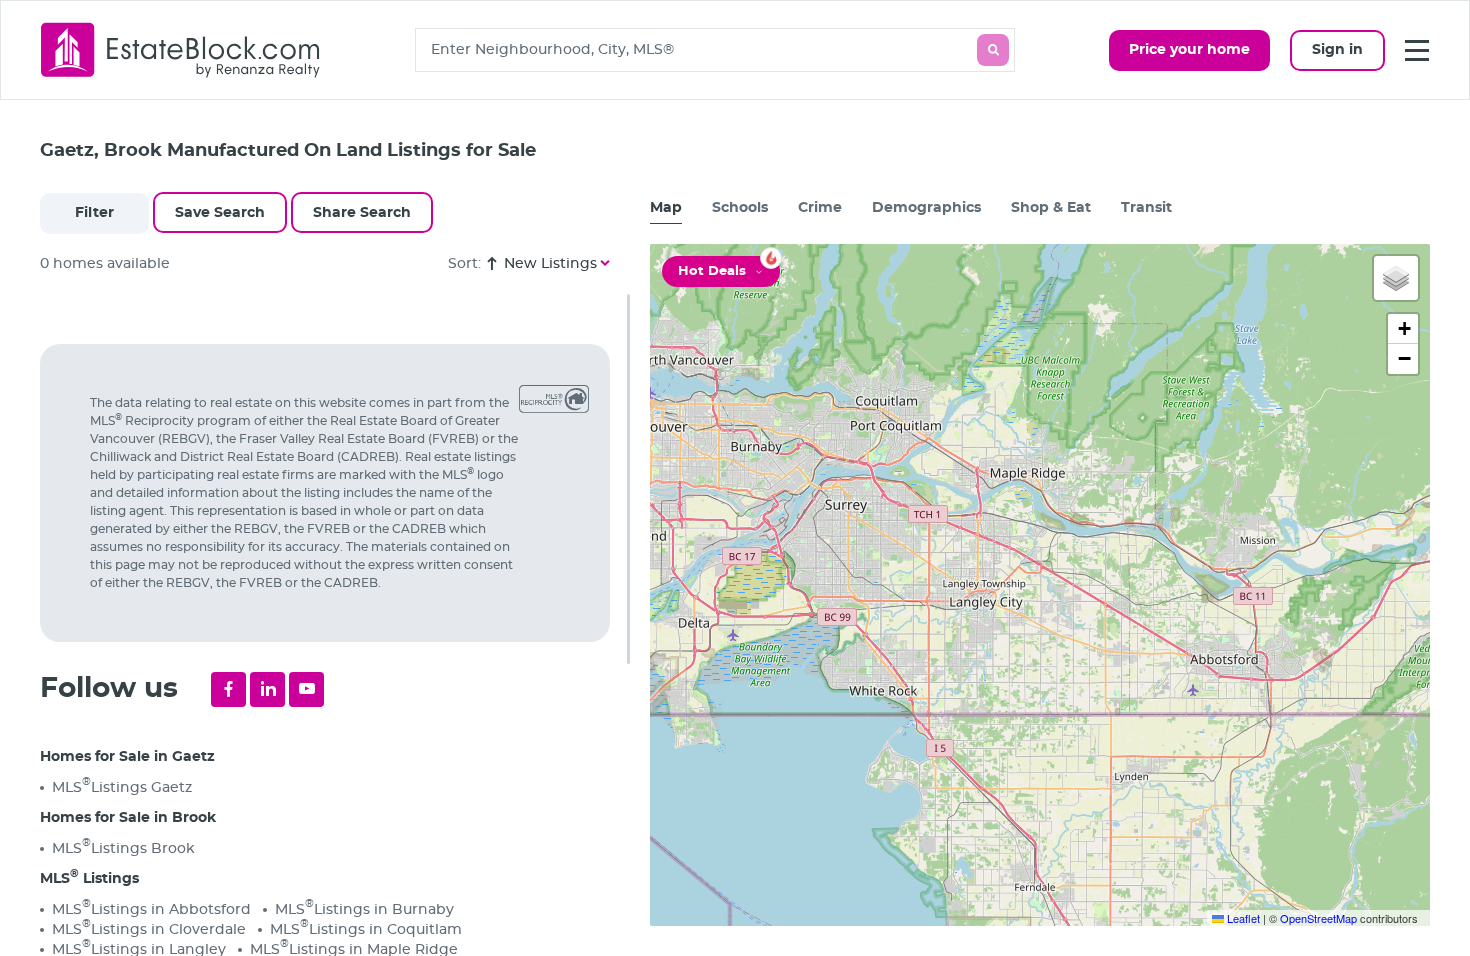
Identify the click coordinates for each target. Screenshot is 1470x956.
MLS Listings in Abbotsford (151, 908)
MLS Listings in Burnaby (364, 908)
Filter (94, 213)
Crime (820, 208)
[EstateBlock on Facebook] (228, 689)
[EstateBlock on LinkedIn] (267, 689)
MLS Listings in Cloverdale (149, 928)
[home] (181, 49)
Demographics (926, 208)
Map (666, 208)
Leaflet (1242, 918)
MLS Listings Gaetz (122, 786)
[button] (1396, 278)
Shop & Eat (1051, 208)
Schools (740, 208)
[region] (335, 625)
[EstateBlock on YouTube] (306, 689)
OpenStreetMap (1318, 918)
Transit (1146, 208)
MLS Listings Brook (123, 847)
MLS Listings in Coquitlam (366, 928)
